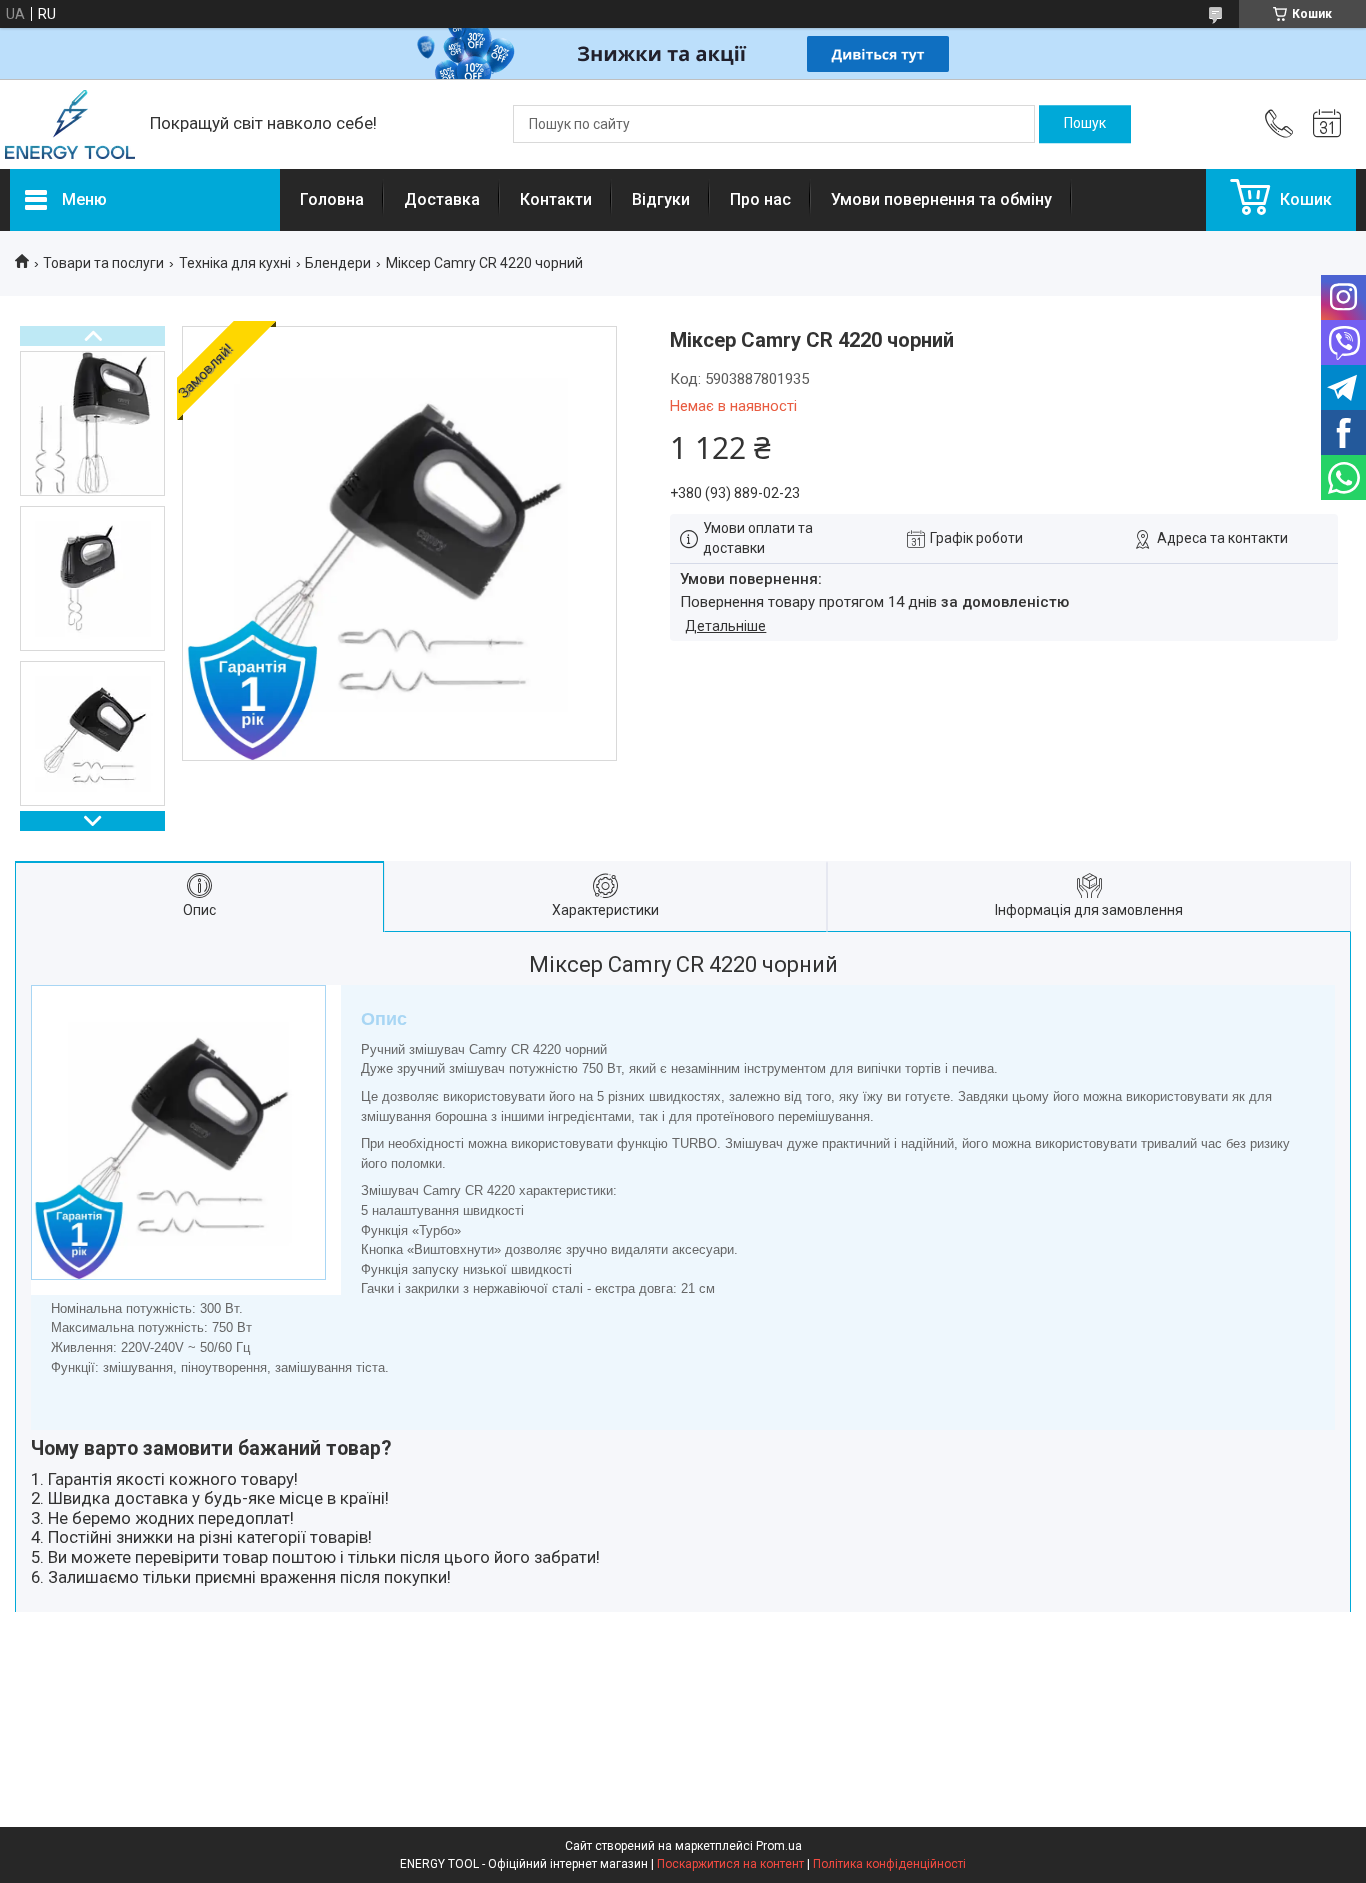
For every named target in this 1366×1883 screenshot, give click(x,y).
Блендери (338, 263)
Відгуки (661, 199)
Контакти (556, 199)
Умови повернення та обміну (941, 199)
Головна (332, 199)
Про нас (760, 199)
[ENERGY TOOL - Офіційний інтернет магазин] (70, 124)
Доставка (442, 199)
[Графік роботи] (1327, 124)
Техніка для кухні (235, 263)
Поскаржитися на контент (730, 1864)
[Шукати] (1085, 124)
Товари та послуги (103, 263)
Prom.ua (779, 1846)
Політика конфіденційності (889, 1864)
